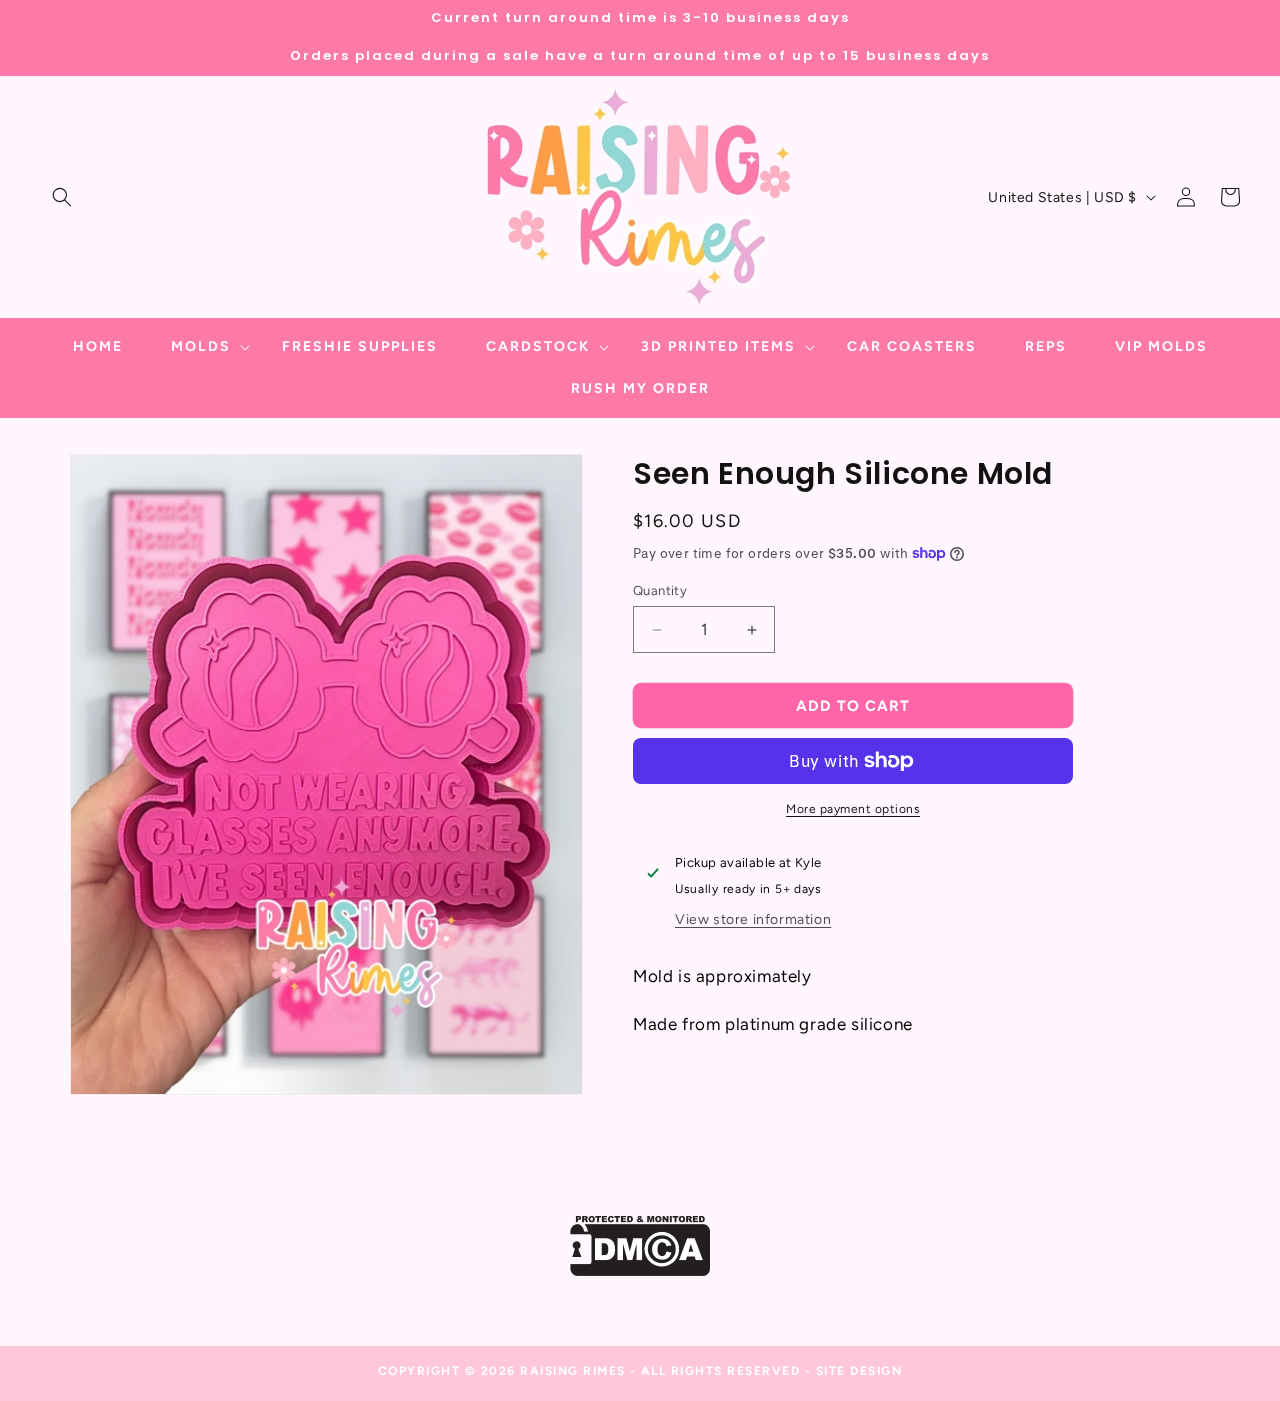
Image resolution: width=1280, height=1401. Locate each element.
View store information (753, 919)
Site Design (859, 1371)
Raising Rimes (573, 1371)
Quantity (660, 590)
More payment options (853, 809)
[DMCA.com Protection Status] (640, 1270)
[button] (62, 197)
